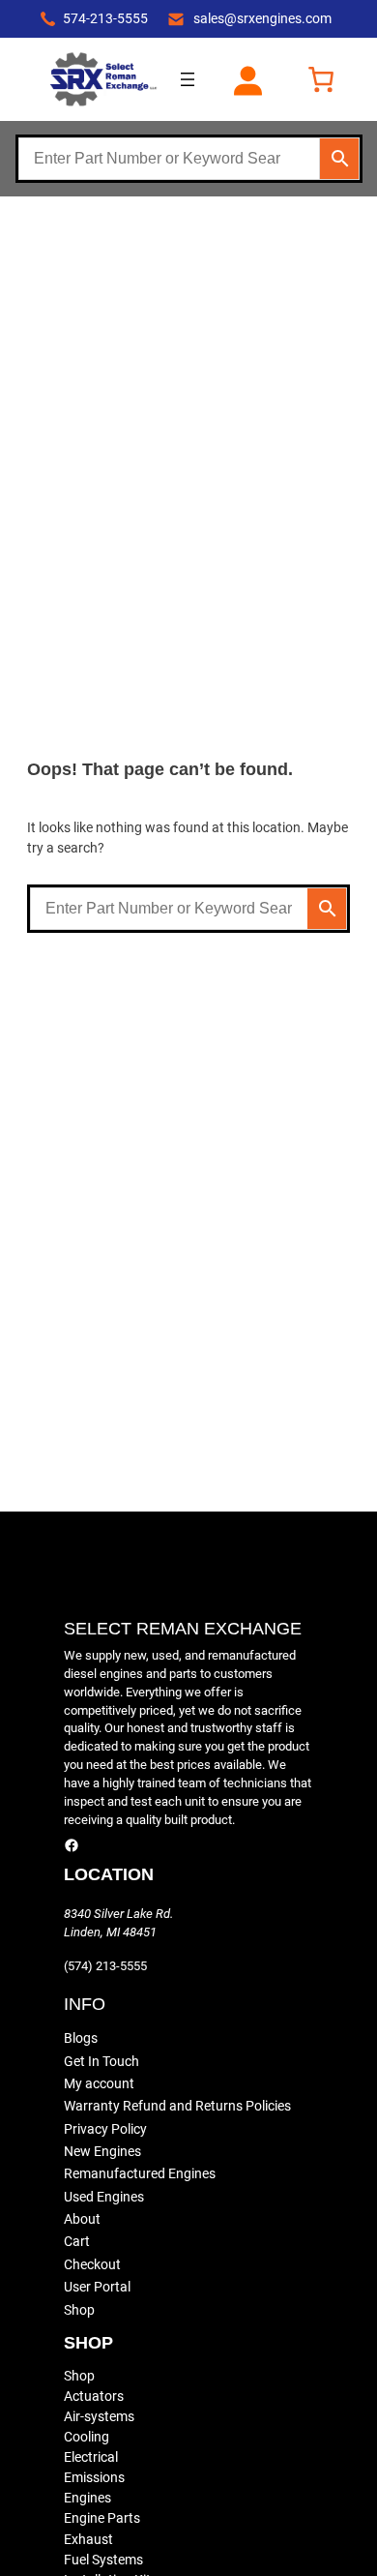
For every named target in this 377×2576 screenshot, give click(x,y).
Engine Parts (102, 2518)
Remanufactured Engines (140, 2173)
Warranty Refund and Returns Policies (177, 2106)
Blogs (81, 2038)
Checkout (92, 2264)
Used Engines (104, 2197)
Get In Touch (101, 2061)
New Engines (102, 2151)
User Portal (97, 2287)
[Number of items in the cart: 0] (321, 79)
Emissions (94, 2477)
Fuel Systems (103, 2560)
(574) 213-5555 (105, 1966)
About (82, 2219)
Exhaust (88, 2539)
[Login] (247, 79)
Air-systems (99, 2416)
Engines (87, 2498)
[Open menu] (188, 79)
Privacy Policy (105, 2129)
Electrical (91, 2457)
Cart (77, 2241)
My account (99, 2083)
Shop (79, 2310)
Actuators (94, 2396)
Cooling (87, 2437)
